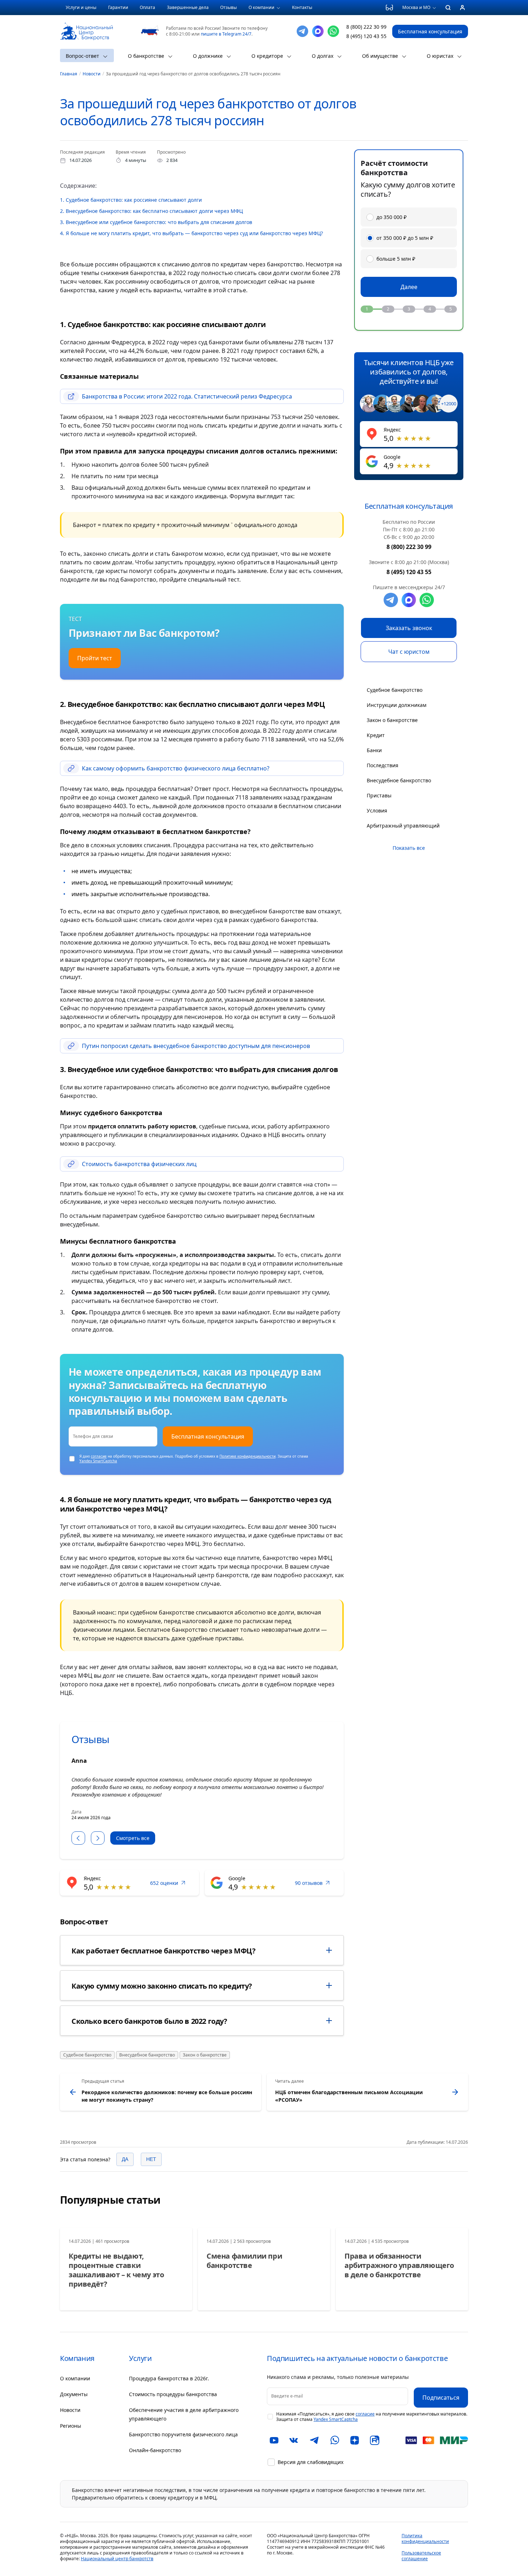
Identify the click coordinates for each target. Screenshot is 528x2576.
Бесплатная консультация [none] (430, 31)
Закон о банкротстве (205, 2055)
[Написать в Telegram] (391, 600)
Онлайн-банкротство (155, 2450)
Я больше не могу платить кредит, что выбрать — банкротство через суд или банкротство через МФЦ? (191, 233)
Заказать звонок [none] (409, 628)
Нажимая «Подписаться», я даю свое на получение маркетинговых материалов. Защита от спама (372, 2417)
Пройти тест (95, 658)
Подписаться (441, 2398)
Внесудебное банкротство (147, 2055)
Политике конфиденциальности (247, 1456)
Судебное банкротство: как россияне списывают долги (131, 200)
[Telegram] (302, 31)
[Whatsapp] (333, 31)
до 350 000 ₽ (392, 217)
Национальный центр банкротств (117, 2559)
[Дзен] (355, 2440)
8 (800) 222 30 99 (366, 27)
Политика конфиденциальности (425, 2538)
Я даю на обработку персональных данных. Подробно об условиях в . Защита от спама (194, 1459)
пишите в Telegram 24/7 (226, 34)
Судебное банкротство (87, 2055)
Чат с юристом (409, 652)
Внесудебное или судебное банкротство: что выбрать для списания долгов (156, 222)
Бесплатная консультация (208, 1436)
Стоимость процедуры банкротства (173, 2394)
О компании (75, 2378)
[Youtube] (274, 2440)
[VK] (294, 2440)
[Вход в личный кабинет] (462, 8)
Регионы (71, 2426)
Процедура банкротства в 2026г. (169, 2378)
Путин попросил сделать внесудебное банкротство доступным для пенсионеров (196, 1046)
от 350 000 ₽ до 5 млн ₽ (405, 238)
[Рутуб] (375, 2440)
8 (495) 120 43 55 (366, 36)
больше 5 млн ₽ (396, 259)
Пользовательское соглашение (421, 2556)
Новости (70, 2410)
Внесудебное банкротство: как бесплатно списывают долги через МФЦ (151, 211)
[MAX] (318, 31)
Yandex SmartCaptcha (98, 1461)
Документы (74, 2394)
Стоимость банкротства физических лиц (139, 1164)
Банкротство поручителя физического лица (183, 2434)
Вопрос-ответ (82, 56)
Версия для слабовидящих (311, 2462)
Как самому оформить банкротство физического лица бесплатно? (176, 768)
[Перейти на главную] (86, 27)
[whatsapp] (427, 600)
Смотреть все (133, 1838)
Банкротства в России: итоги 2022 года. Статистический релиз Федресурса (187, 396)
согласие (99, 1456)
